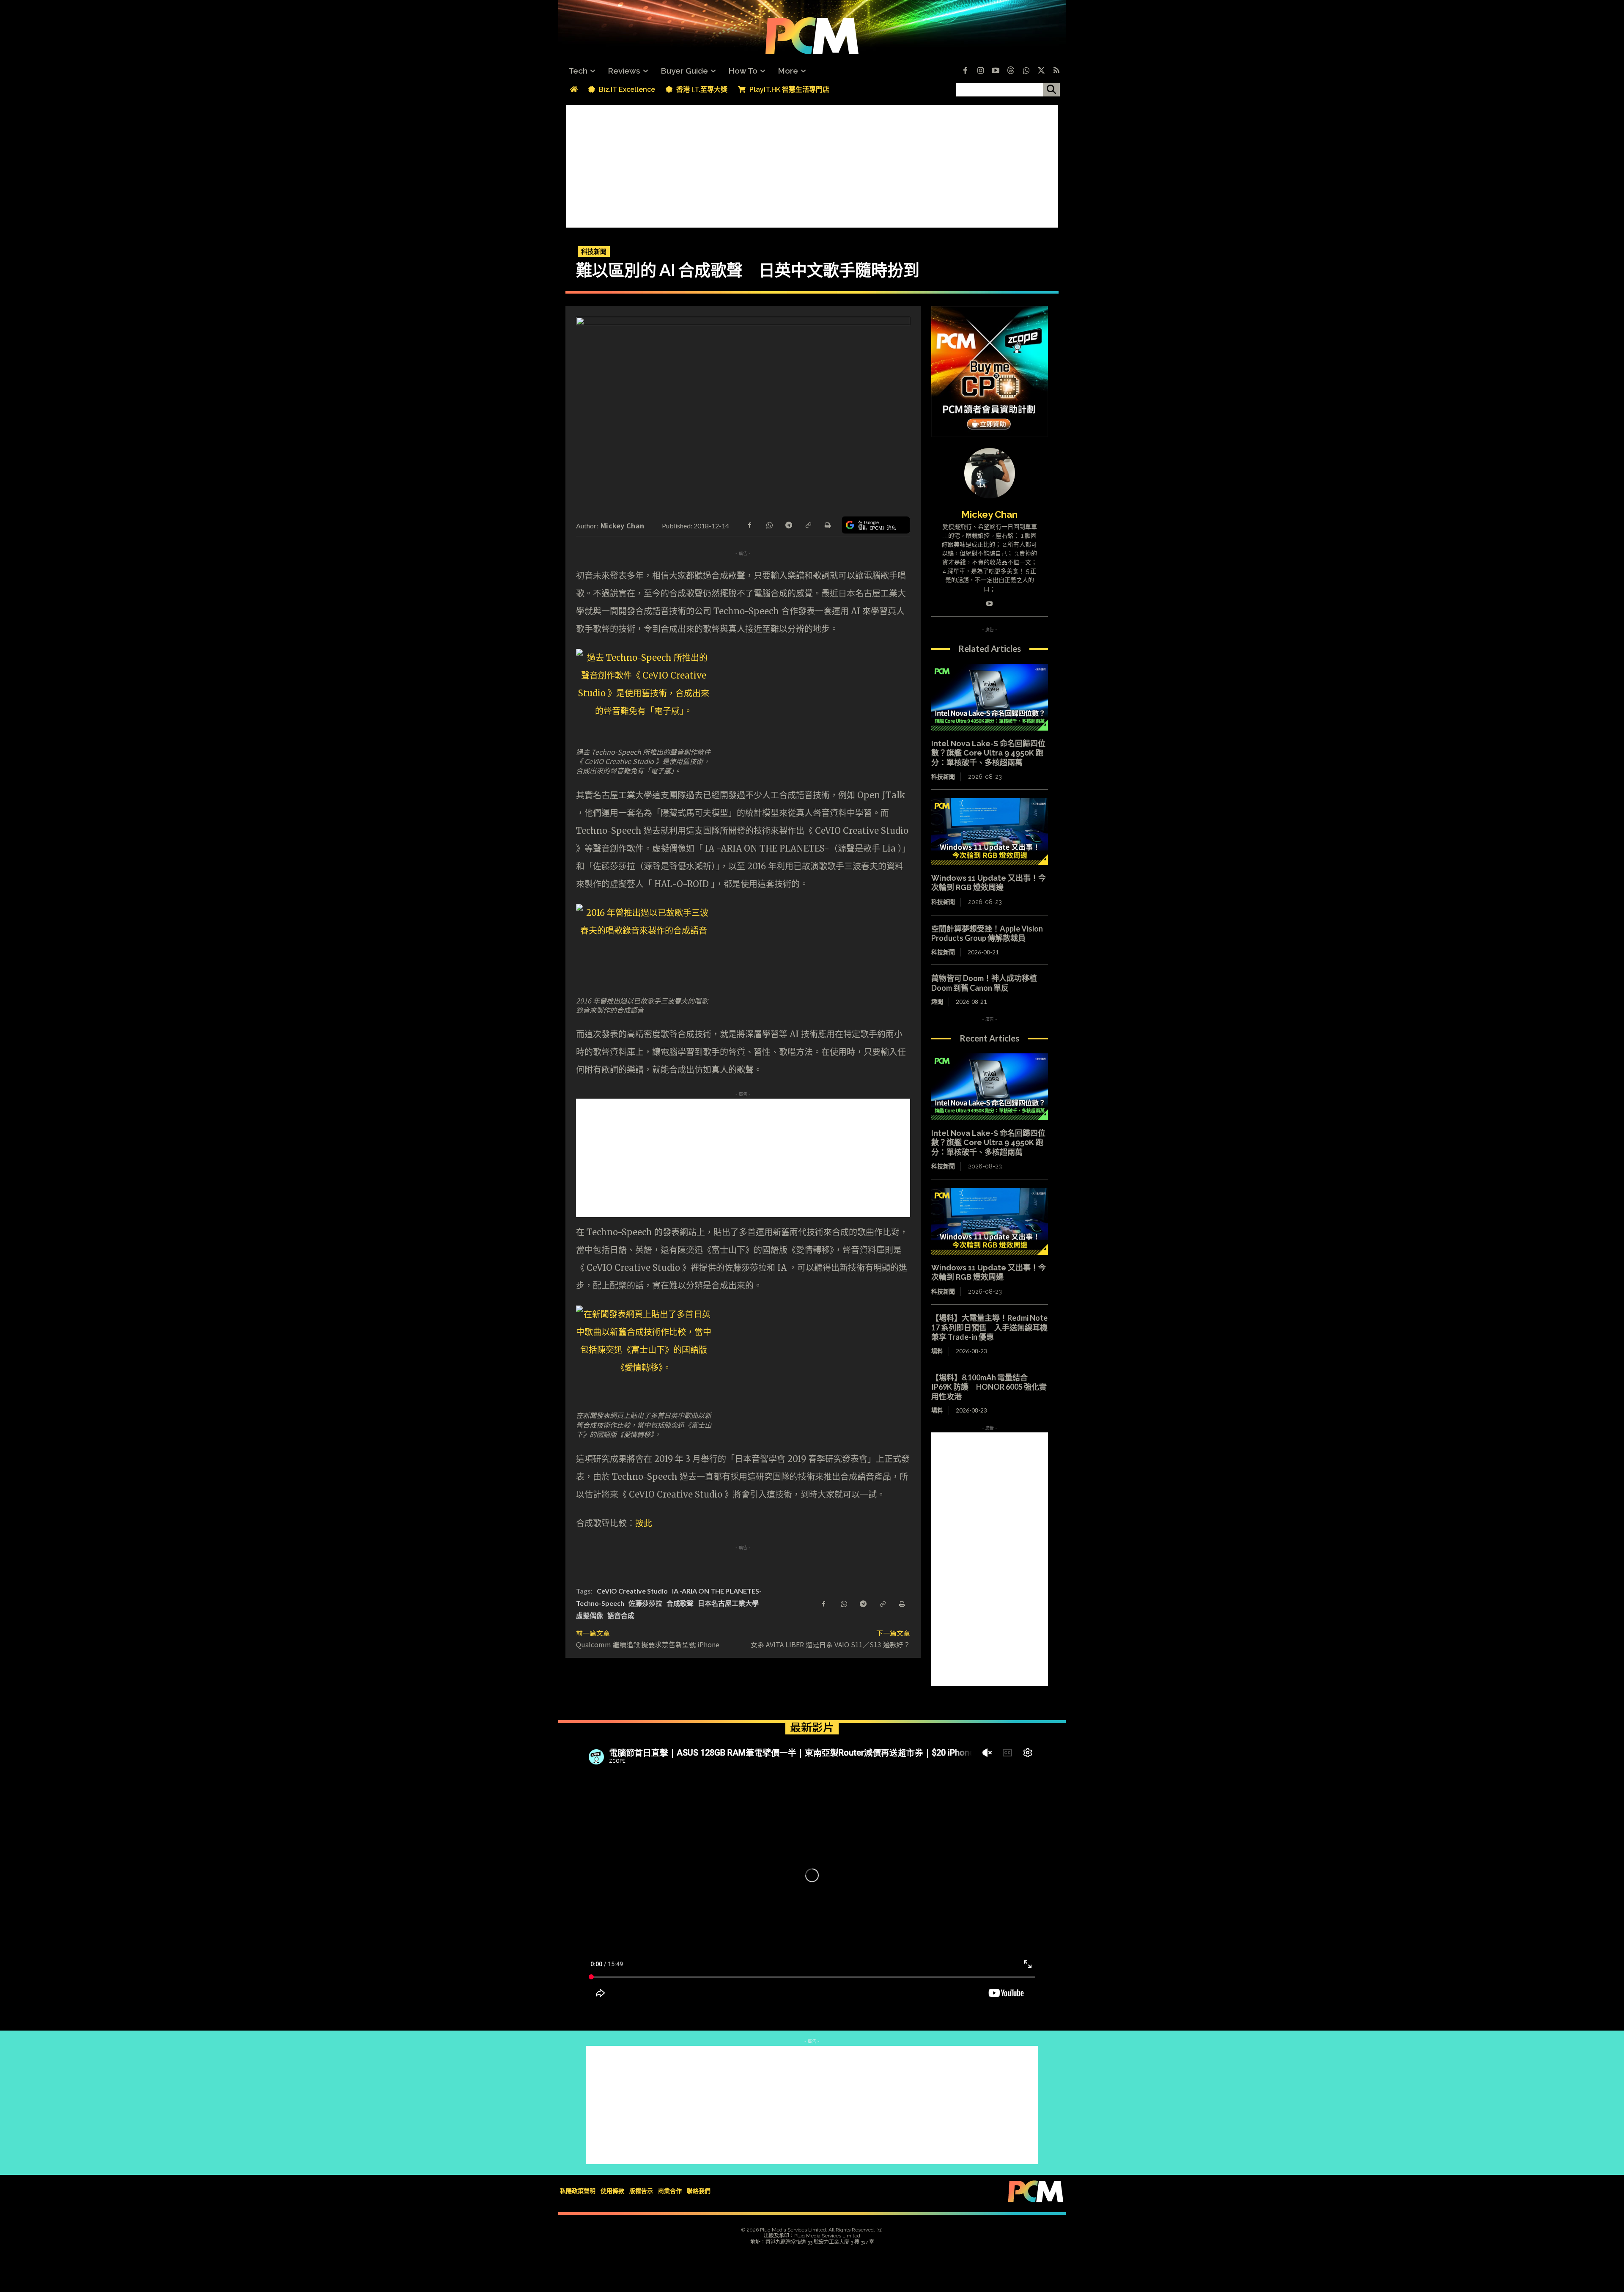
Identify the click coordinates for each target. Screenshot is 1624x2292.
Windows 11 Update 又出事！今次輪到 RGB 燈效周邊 (989, 883)
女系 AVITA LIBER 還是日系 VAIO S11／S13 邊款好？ (830, 1644)
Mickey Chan (622, 525)
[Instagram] (980, 71)
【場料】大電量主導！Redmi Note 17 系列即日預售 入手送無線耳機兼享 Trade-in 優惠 (989, 1327)
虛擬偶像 (590, 1615)
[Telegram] (788, 525)
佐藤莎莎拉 (645, 1603)
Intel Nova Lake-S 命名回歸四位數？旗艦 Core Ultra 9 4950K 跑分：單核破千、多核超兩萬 (988, 753)
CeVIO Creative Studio (632, 1591)
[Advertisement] (812, 164)
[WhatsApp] (769, 525)
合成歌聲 (680, 1603)
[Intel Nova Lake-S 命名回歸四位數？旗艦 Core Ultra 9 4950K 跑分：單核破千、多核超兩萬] (990, 697)
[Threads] (1011, 71)
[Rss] (1056, 71)
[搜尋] (1051, 90)
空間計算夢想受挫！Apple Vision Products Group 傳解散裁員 (987, 933)
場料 (937, 1351)
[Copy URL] (808, 525)
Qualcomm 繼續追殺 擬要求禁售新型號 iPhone (648, 1644)
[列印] (827, 525)
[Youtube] (996, 71)
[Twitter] (1041, 71)
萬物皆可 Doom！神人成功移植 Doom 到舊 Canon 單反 (984, 983)
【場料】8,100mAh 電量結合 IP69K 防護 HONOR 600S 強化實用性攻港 (989, 1387)
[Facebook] (965, 71)
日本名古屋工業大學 (728, 1603)
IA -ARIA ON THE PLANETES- (717, 1591)
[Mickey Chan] (990, 473)
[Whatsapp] (1026, 71)
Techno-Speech (600, 1603)
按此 (644, 1523)
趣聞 (937, 1002)
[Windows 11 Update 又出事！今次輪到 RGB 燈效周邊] (990, 832)
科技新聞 (594, 251)
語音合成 (621, 1615)
